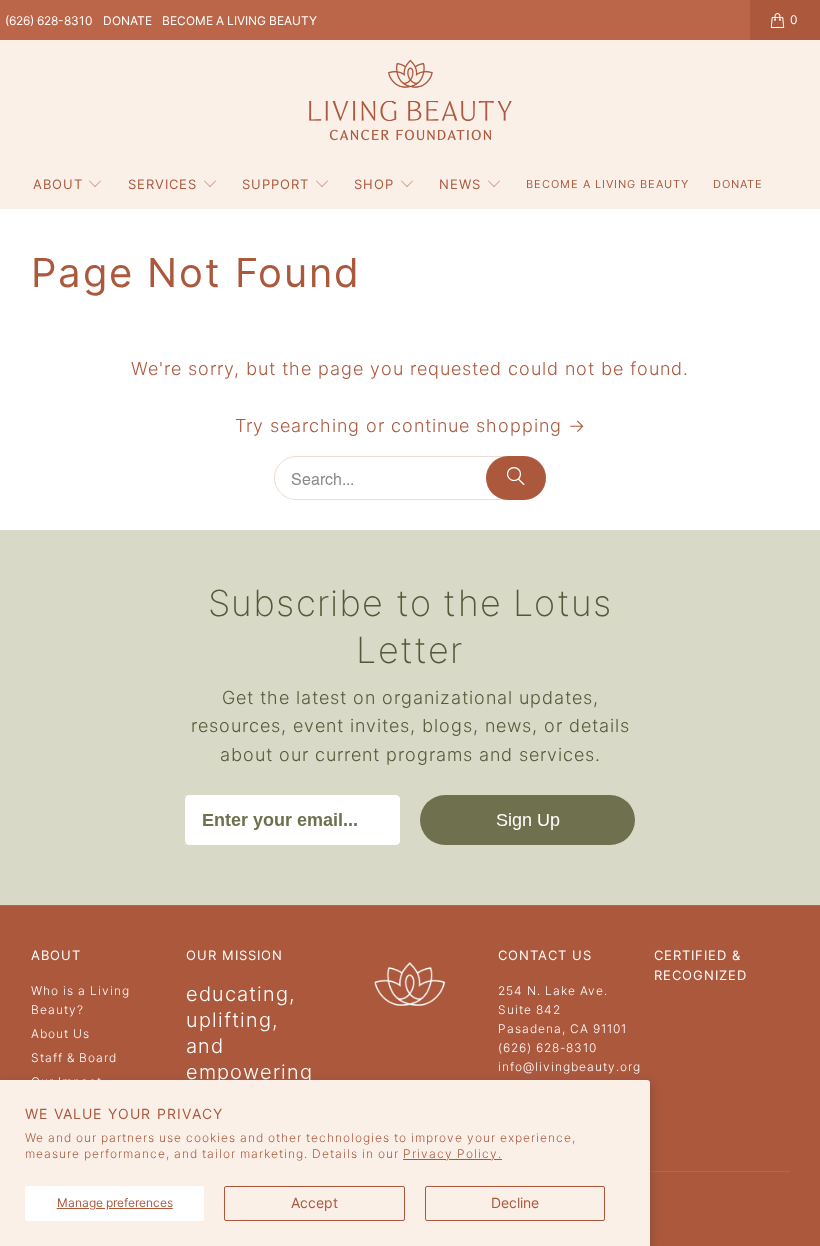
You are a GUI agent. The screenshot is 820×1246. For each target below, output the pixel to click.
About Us (60, 1033)
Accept (314, 1202)
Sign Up (528, 820)
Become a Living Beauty (239, 20)
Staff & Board (74, 1057)
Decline (515, 1202)
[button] (68, 185)
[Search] (516, 478)
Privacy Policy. (452, 1153)
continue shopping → (488, 425)
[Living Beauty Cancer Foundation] (410, 101)
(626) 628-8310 (49, 20)
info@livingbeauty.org (569, 1066)
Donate (127, 20)
